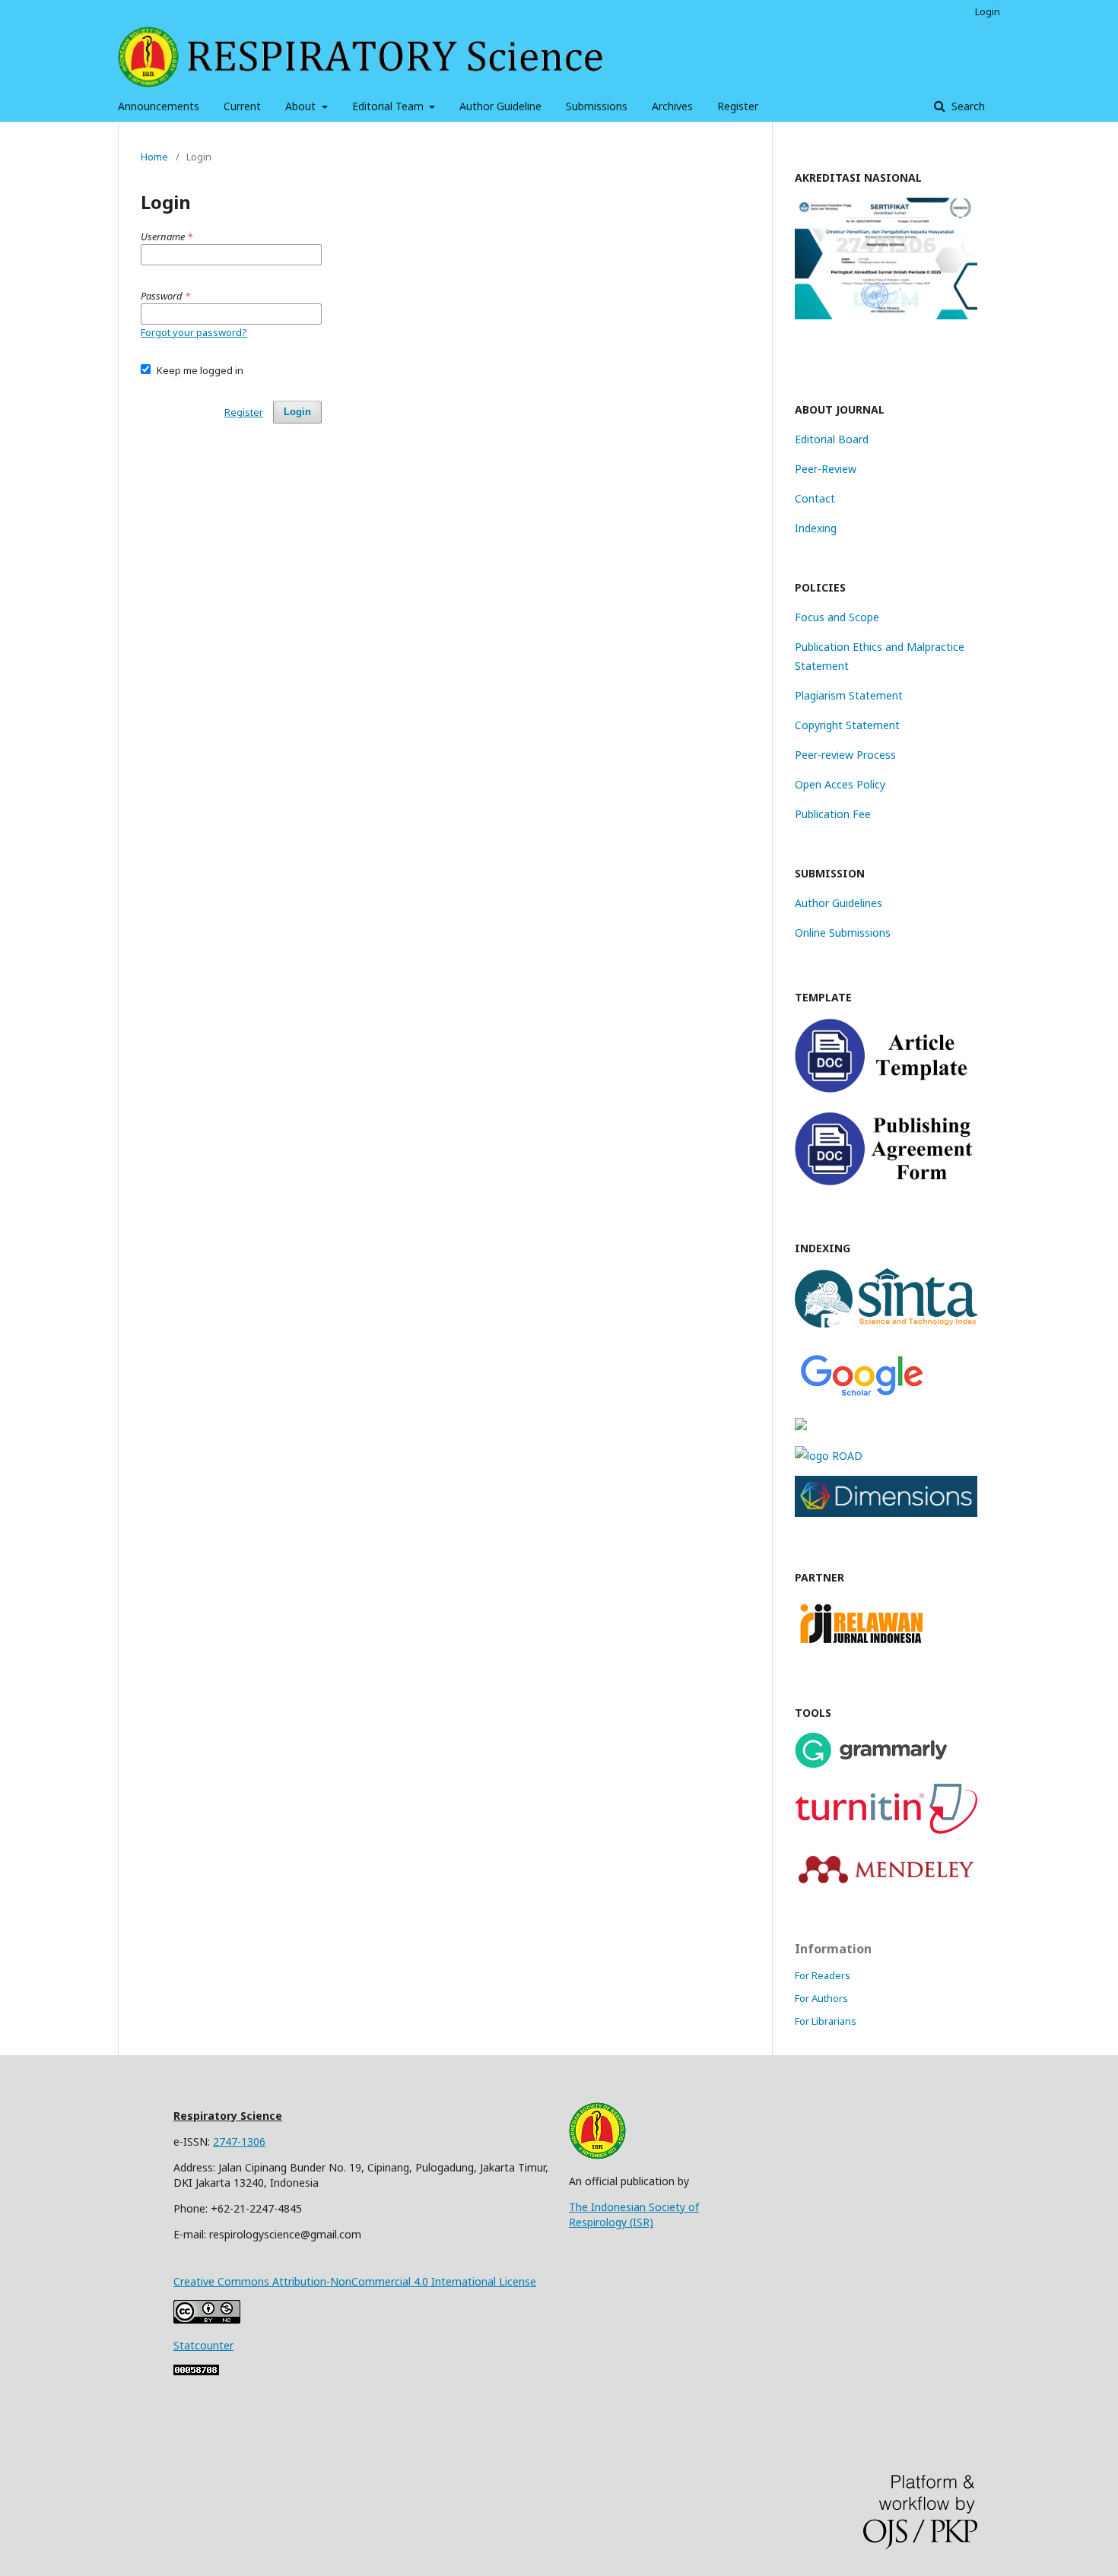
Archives (672, 106)
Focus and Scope (837, 617)
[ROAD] (829, 1456)
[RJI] (861, 1648)
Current (242, 106)
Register (738, 106)
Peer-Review (826, 469)
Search (967, 106)
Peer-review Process (845, 755)
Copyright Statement (847, 725)
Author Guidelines (838, 903)
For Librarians (826, 2021)
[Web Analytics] (196, 2371)
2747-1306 (239, 2141)
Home (154, 157)
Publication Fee (833, 814)
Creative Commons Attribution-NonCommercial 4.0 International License (355, 2281)
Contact (815, 498)
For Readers (823, 1975)
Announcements (159, 106)
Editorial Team (389, 106)
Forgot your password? (194, 332)
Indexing (816, 528)
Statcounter (203, 2345)
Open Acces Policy (840, 784)
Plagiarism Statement (849, 695)
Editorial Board (832, 439)
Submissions (597, 106)
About (302, 106)
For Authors (821, 1998)
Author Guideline (500, 106)
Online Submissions (843, 933)
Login (988, 11)
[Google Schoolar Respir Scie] (861, 1396)
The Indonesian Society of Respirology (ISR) (634, 2214)
